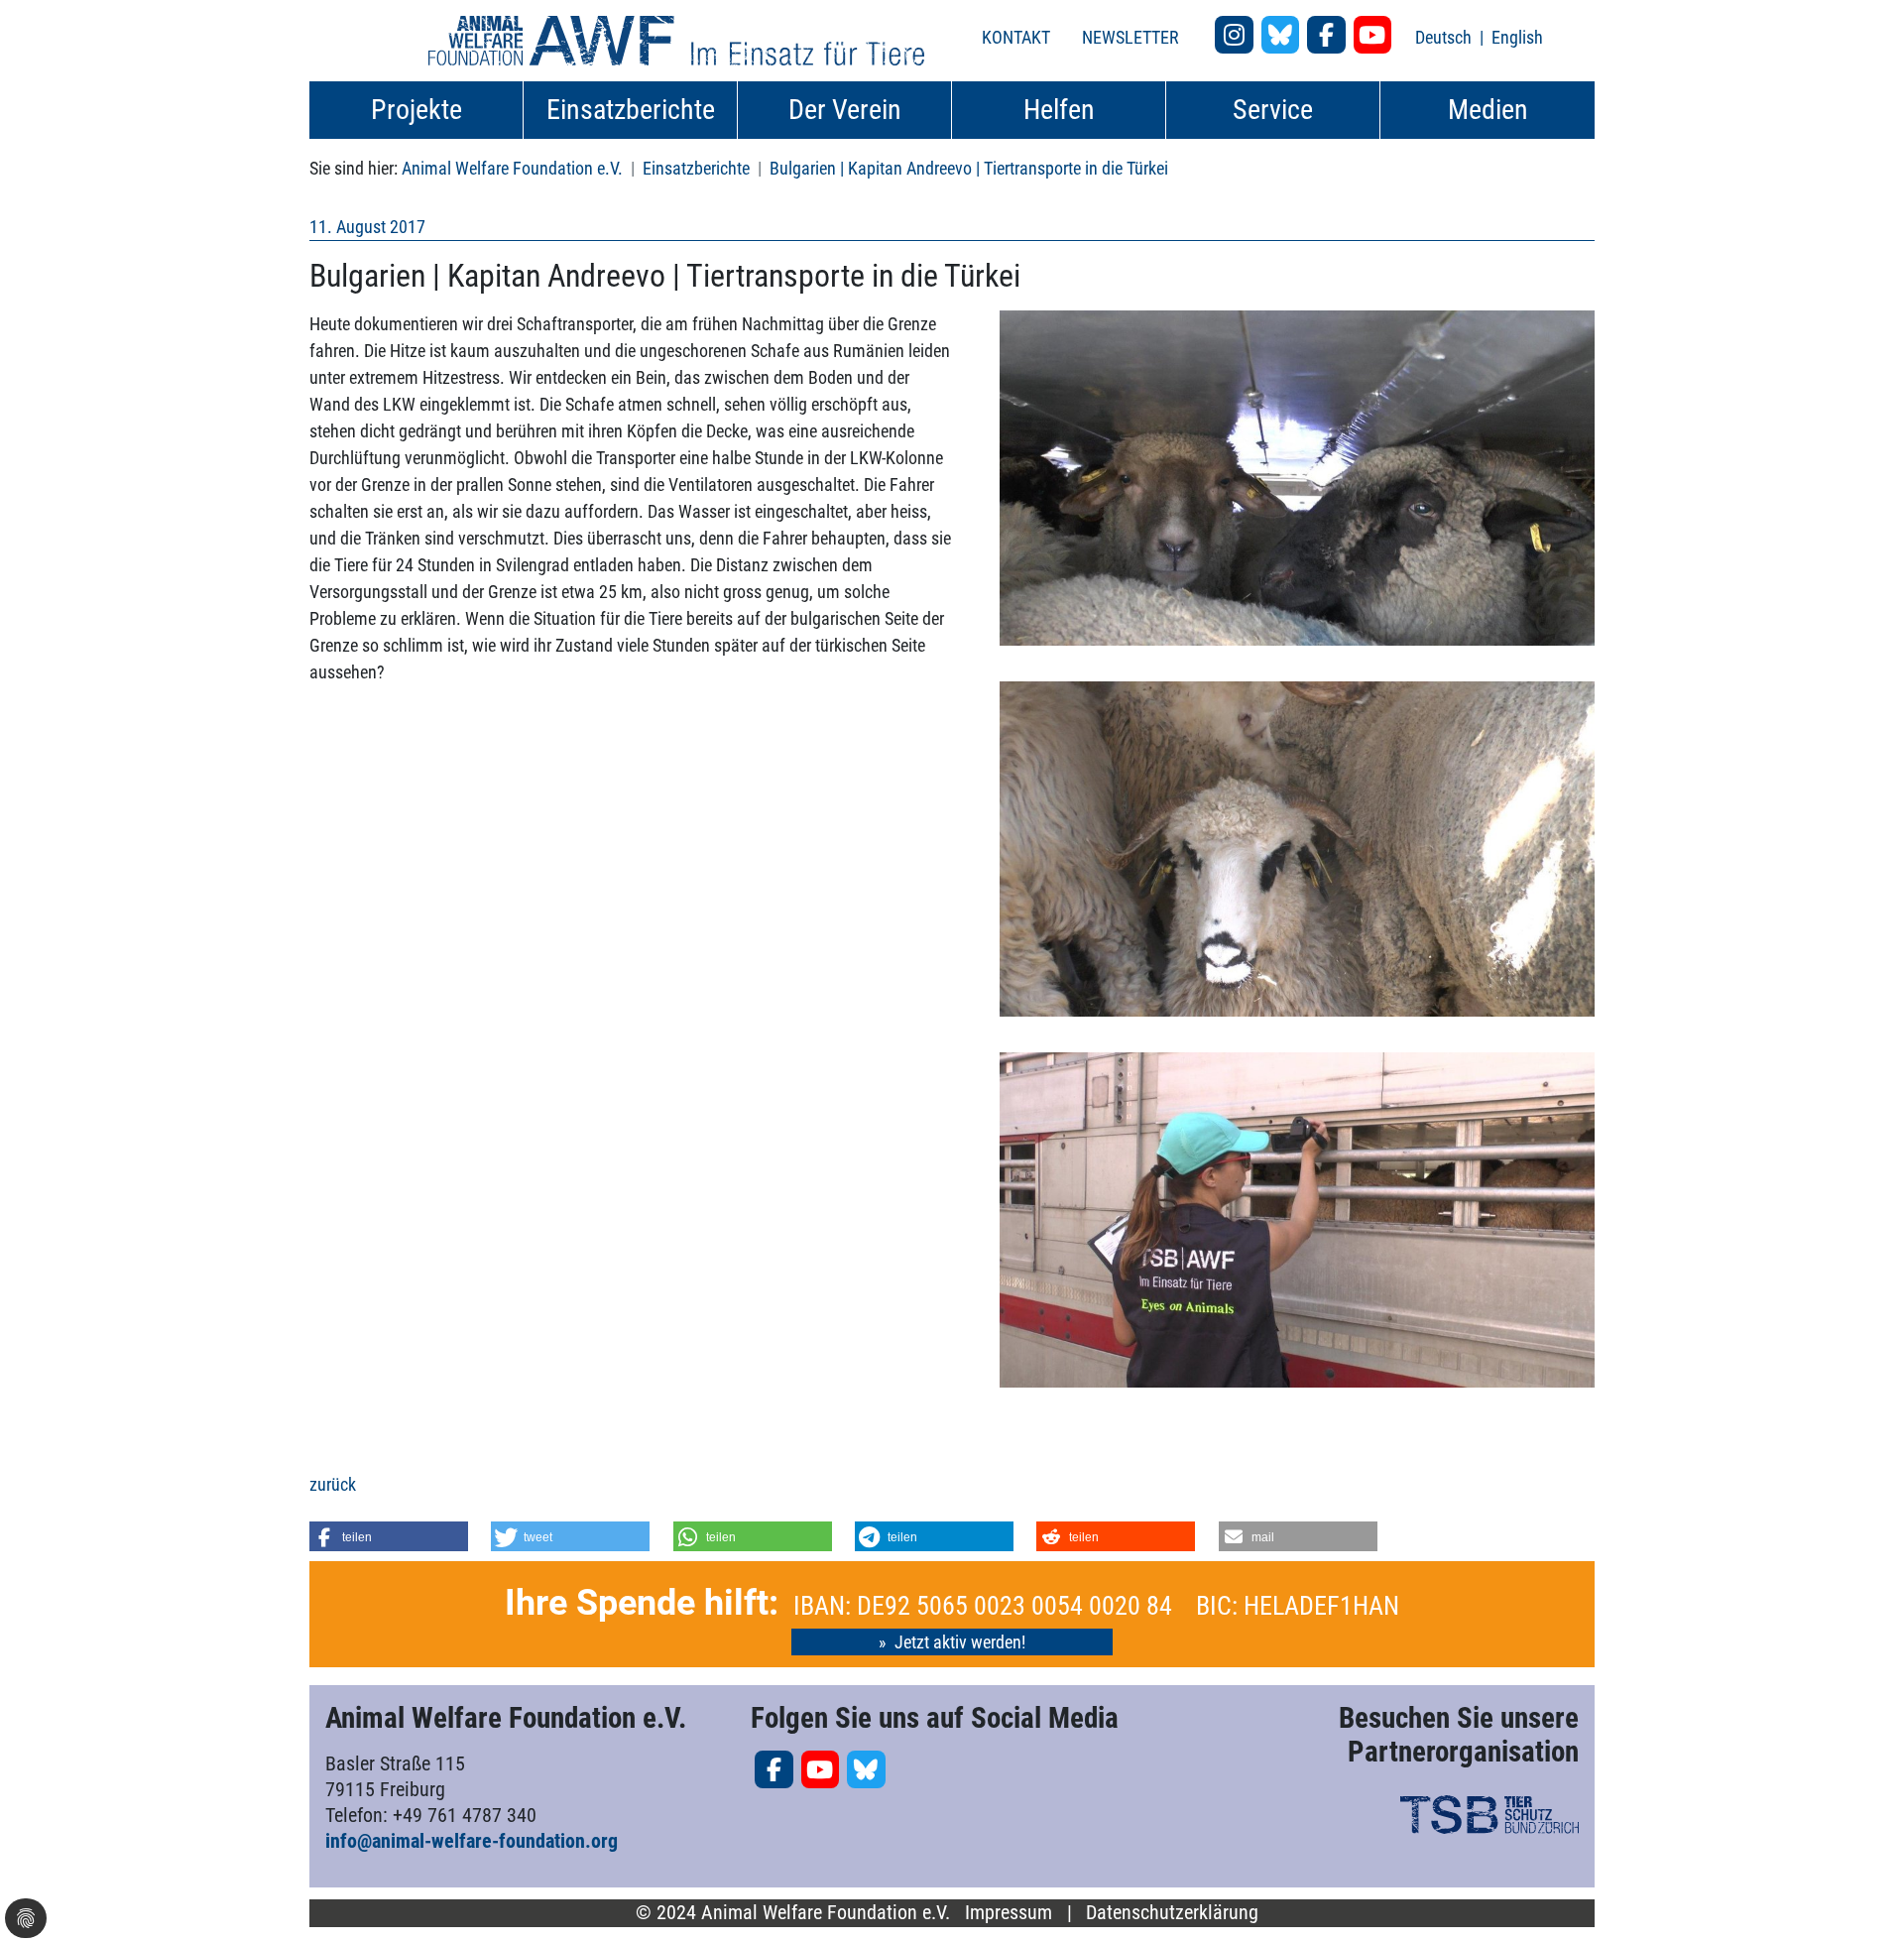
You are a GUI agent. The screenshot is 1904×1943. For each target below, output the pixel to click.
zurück (333, 1484)
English (1517, 37)
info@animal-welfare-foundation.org (472, 1841)
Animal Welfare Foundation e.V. (512, 168)
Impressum (1009, 1913)
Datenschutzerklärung (1172, 1913)
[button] (389, 1536)
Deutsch (1445, 37)
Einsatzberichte (696, 168)
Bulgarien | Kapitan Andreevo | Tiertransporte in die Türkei (969, 168)
